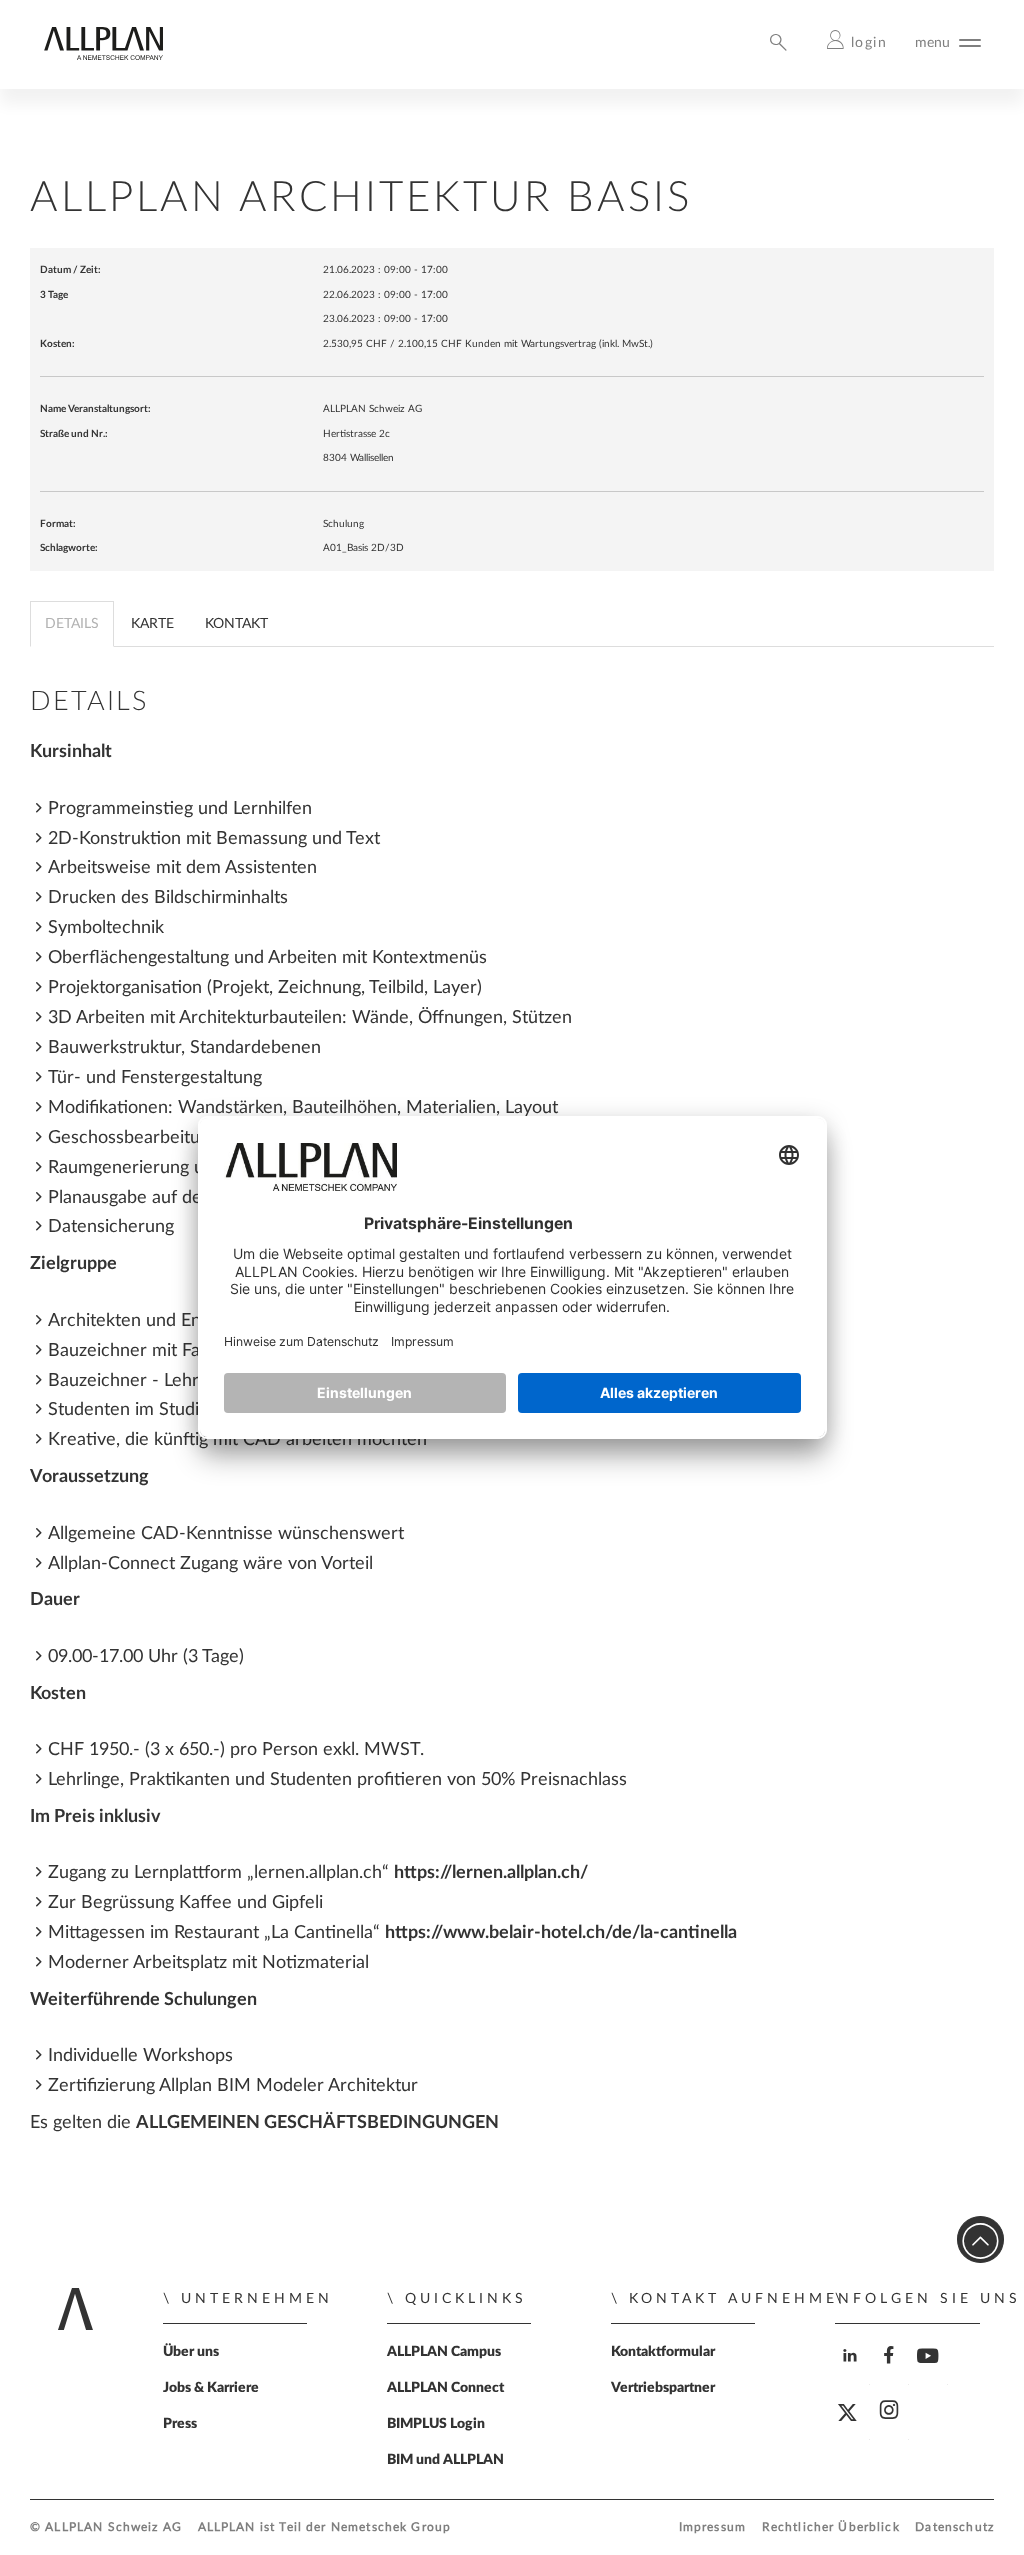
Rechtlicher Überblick (831, 2527)
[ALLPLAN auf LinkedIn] (852, 2372)
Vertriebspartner (663, 2388)
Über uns (191, 2352)
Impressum (712, 2527)
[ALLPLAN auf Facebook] (891, 2372)
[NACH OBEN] (980, 2239)
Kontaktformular (663, 2352)
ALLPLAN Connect (445, 2388)
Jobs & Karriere (211, 2388)
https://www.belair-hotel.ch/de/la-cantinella (561, 1932)
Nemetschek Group (391, 2527)
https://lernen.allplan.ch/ (491, 1872)
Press (180, 2424)
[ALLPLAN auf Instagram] (891, 2427)
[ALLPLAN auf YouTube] (930, 2372)
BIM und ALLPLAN (445, 2460)
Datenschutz (954, 2527)
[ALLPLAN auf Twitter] (852, 2428)
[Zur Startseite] (103, 55)
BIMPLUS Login (436, 2424)
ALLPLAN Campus (444, 2352)
